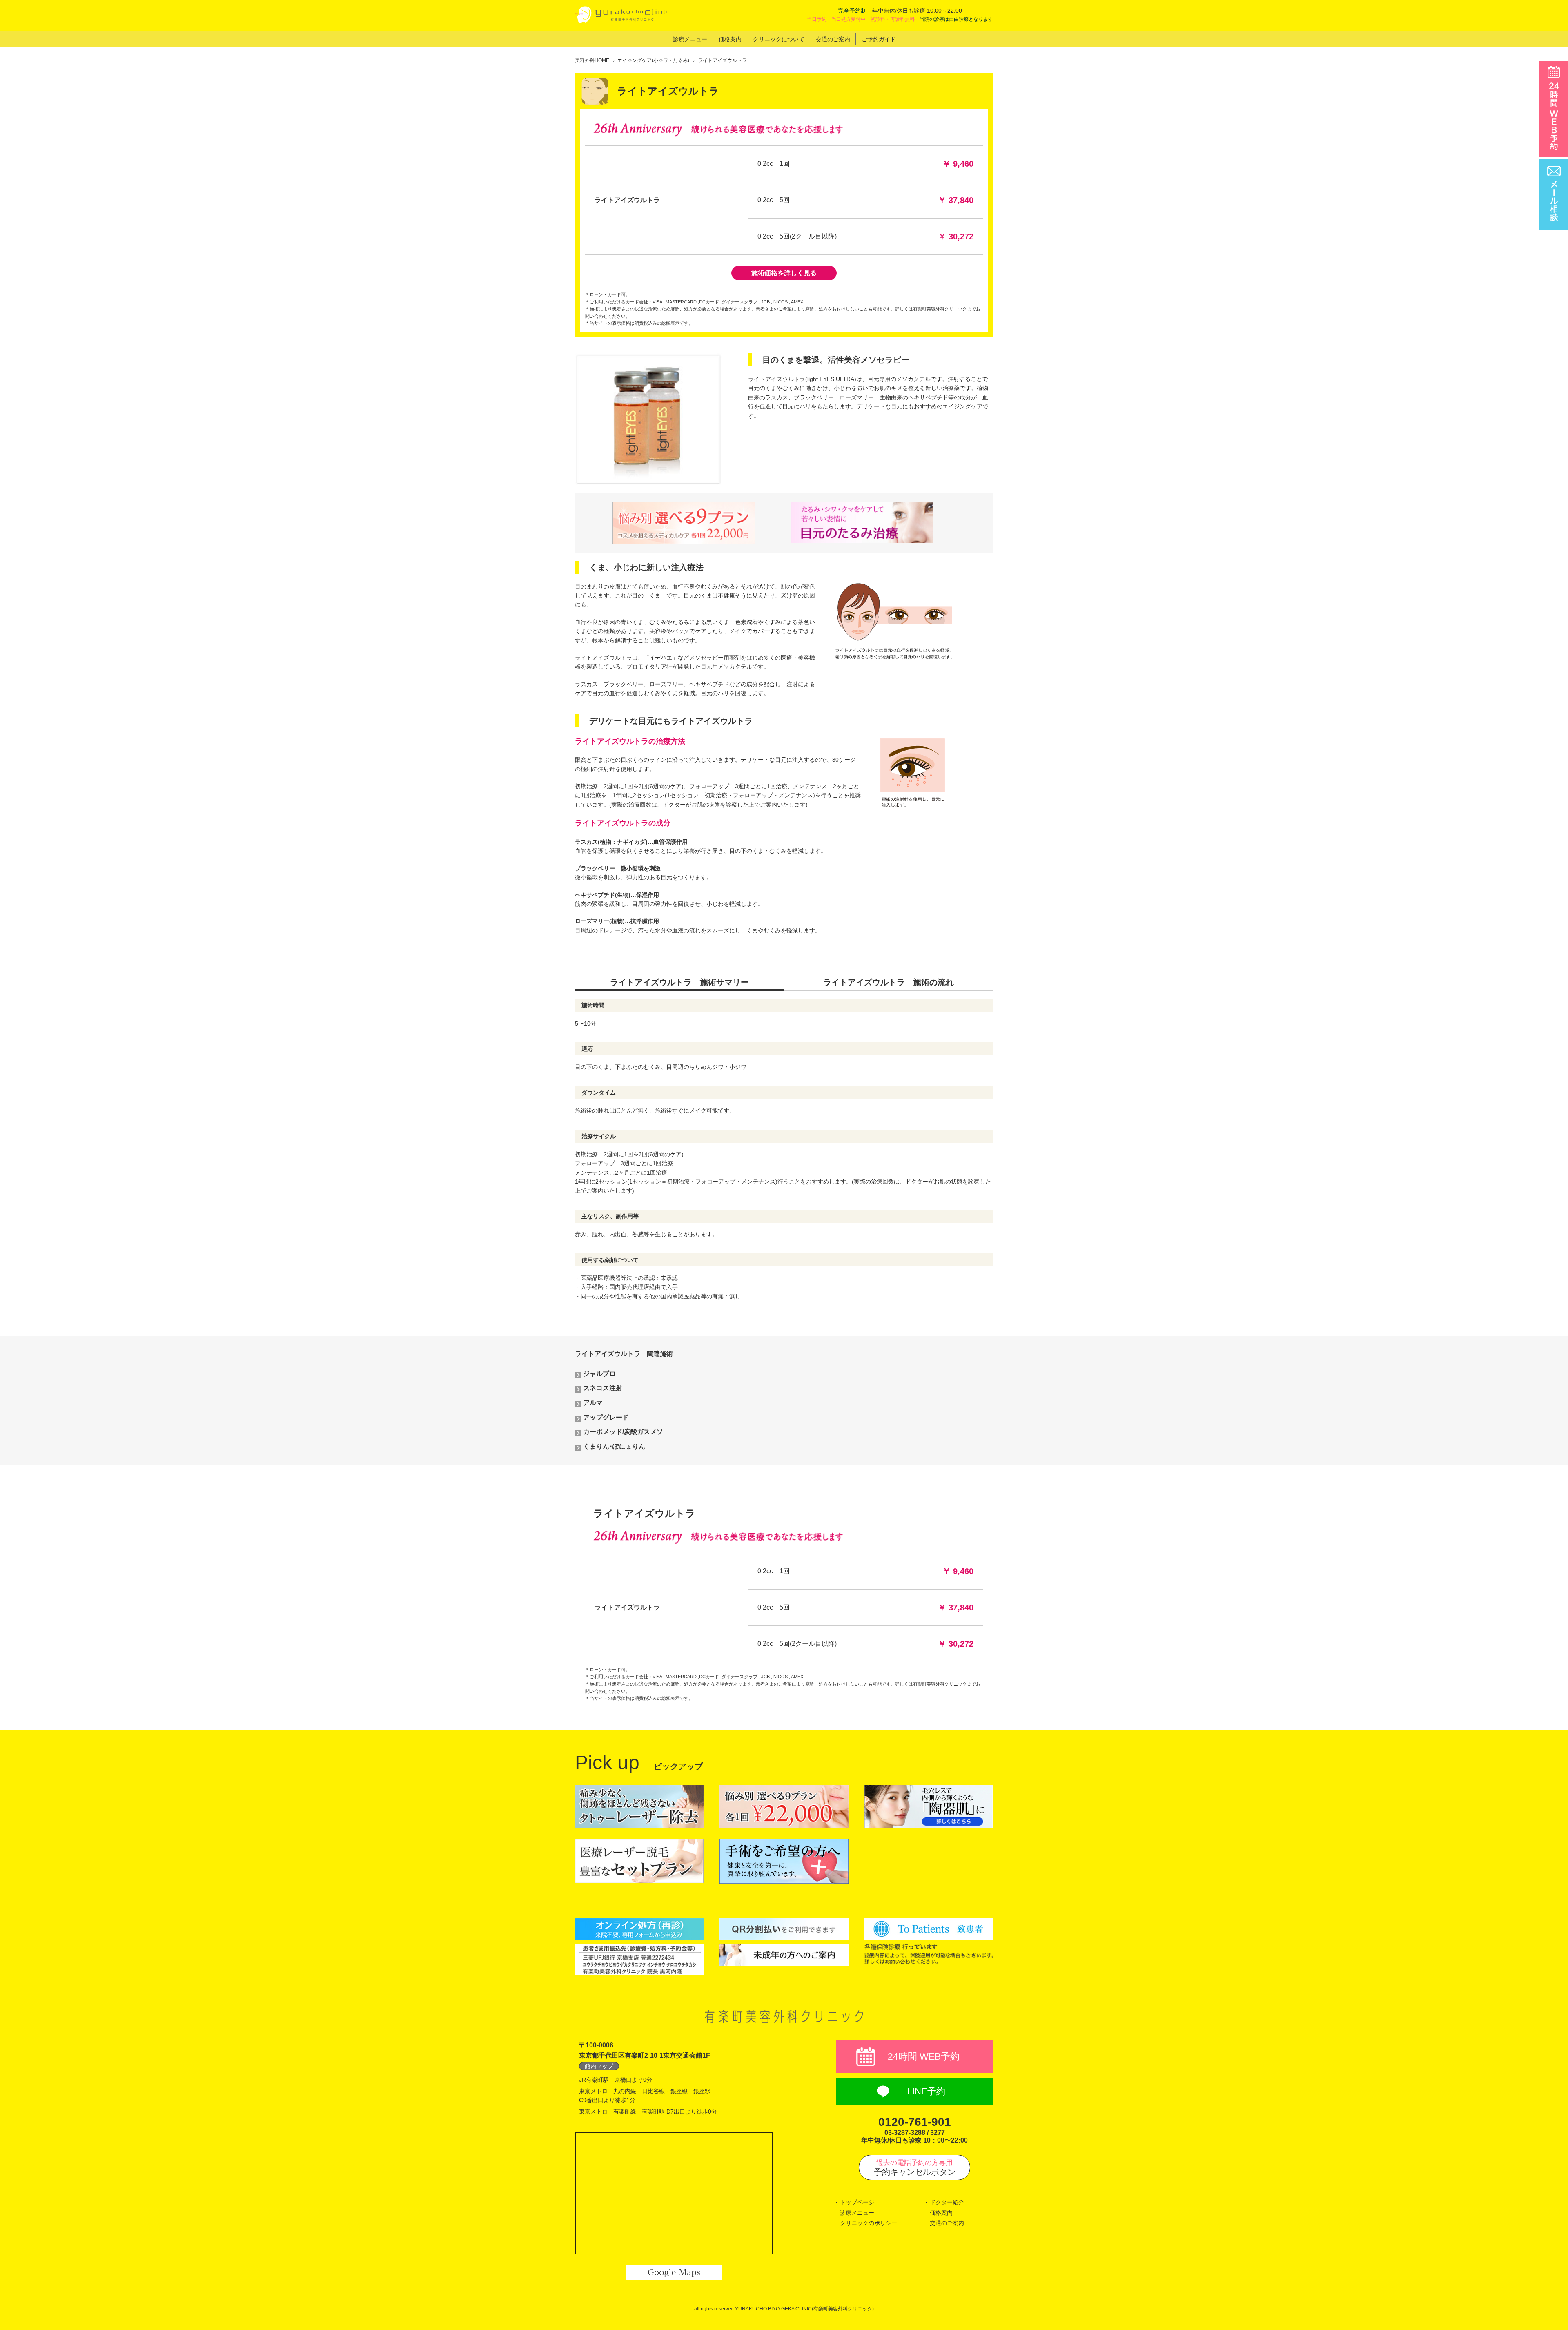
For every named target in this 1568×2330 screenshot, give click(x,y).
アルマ (593, 1403)
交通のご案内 (947, 2223)
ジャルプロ (599, 1374)
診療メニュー (857, 2213)
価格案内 (941, 2213)
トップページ (857, 2202)
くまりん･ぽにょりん (614, 1446)
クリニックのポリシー (869, 2223)
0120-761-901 (915, 2122)
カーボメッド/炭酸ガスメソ (623, 1432)
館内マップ (599, 2066)
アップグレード (606, 1417)
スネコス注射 (603, 1388)
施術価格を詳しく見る (784, 273)
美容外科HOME (592, 60)
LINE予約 (926, 2091)
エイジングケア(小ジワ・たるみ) (653, 60)
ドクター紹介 (947, 2202)
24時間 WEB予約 (924, 2056)
